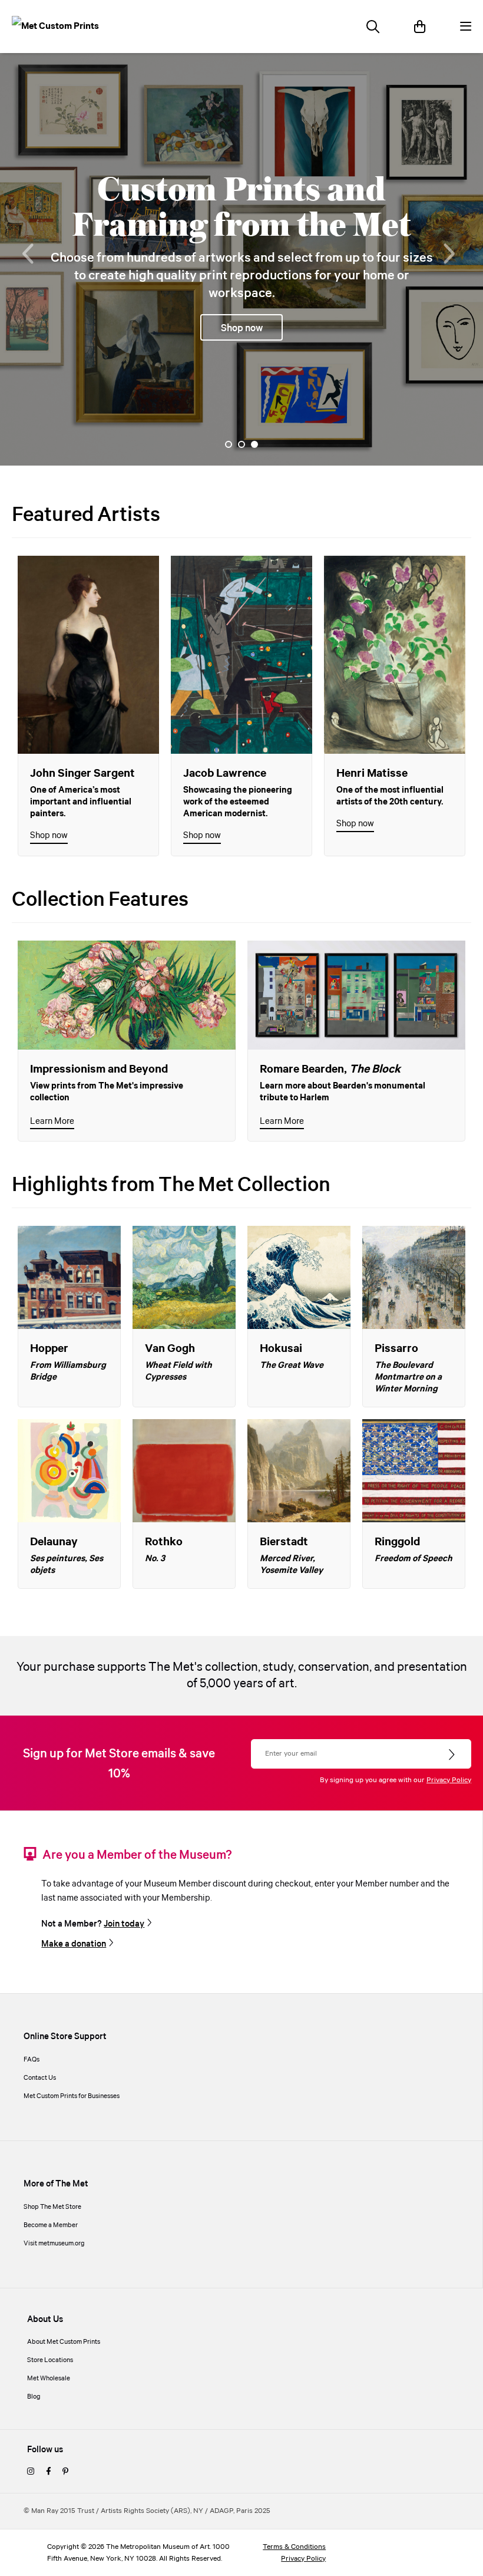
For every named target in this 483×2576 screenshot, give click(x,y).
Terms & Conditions (294, 2547)
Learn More (52, 1121)
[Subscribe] (453, 1755)
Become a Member (51, 2225)
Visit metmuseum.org (54, 2244)
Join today (124, 1924)
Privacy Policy (449, 1780)
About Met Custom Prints (64, 2342)
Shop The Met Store (52, 2207)
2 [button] (241, 444)
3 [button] (254, 444)
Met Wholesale (49, 2379)
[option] (241, 259)
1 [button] (229, 444)
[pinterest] (65, 2472)
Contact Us (40, 2078)
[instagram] (31, 2472)
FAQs (32, 2060)
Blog (34, 2397)
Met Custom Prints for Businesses (72, 2096)
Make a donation (74, 1944)
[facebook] (48, 2472)
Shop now (49, 835)
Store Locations (50, 2360)
